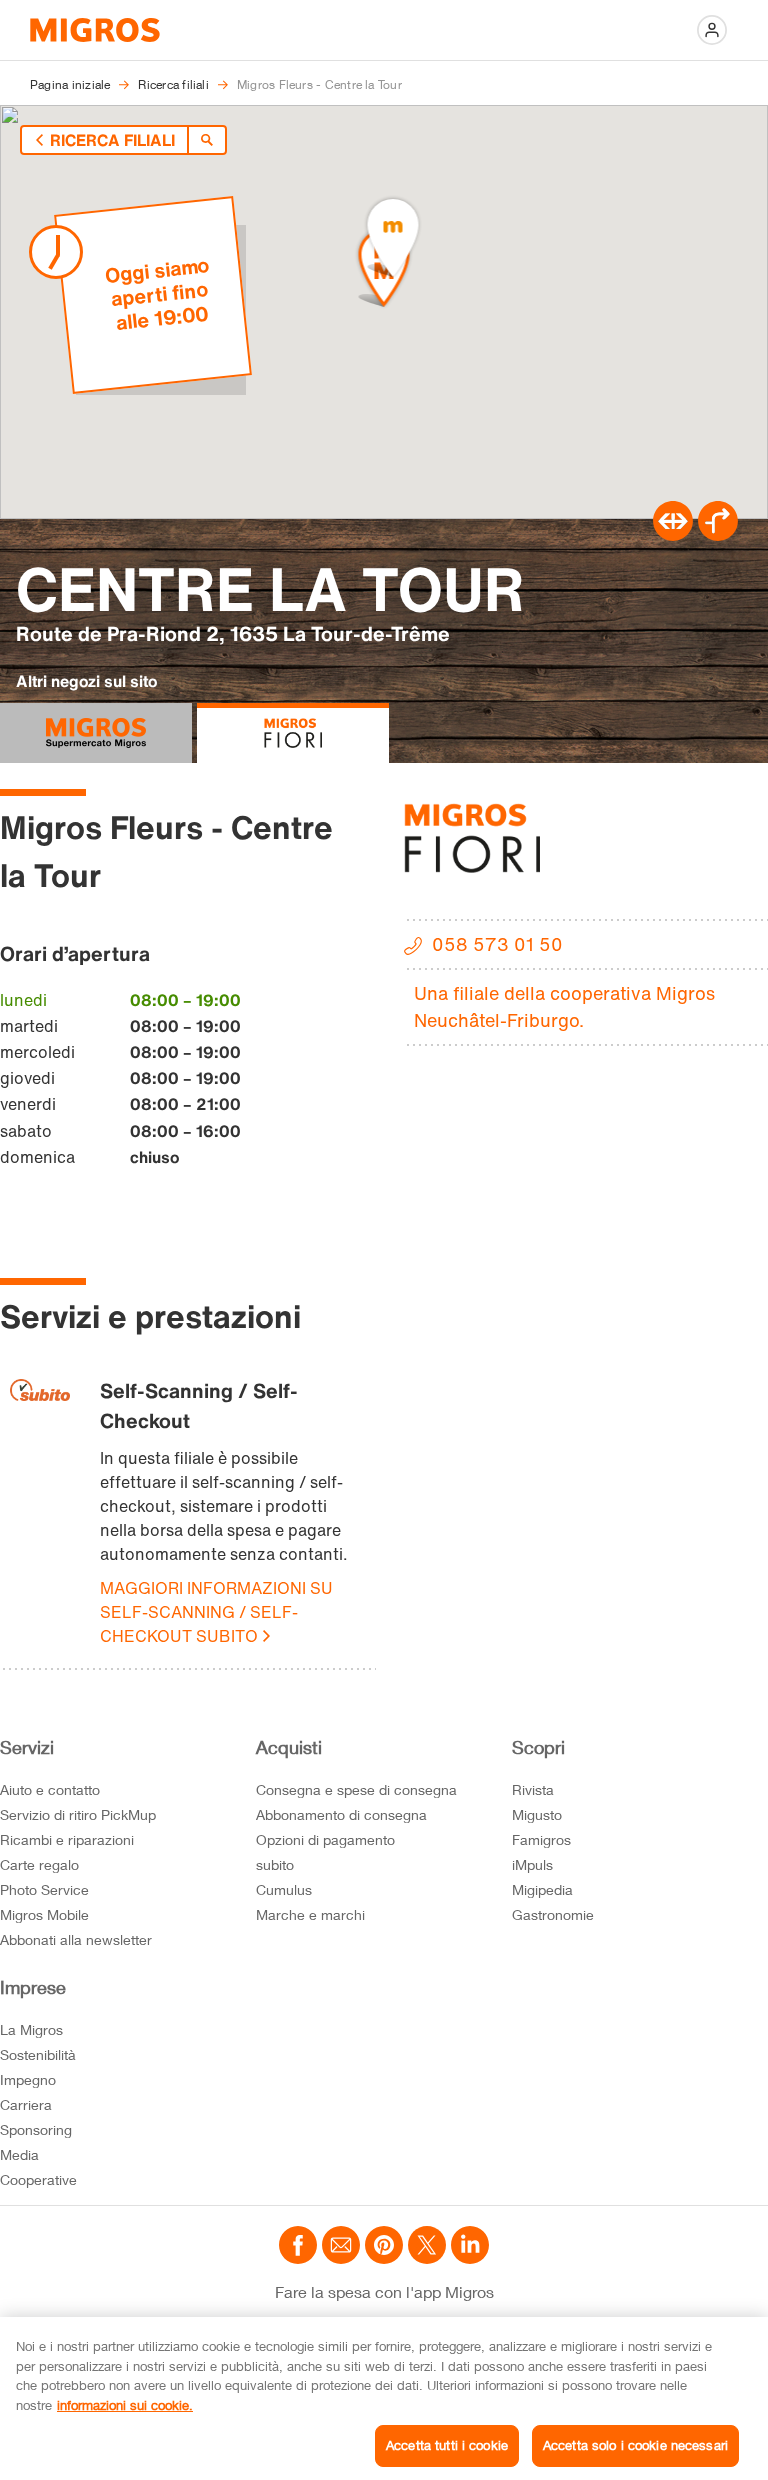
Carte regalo (39, 1864)
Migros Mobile (44, 1914)
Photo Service (44, 1889)
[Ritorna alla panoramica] (207, 140)
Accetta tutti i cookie (447, 2445)
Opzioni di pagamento (325, 1839)
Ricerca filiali (112, 140)
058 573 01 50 (497, 944)
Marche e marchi (310, 1914)
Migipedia (542, 1889)
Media (19, 2154)
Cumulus (284, 1889)
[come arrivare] (718, 535)
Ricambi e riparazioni (67, 1839)
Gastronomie (553, 1914)
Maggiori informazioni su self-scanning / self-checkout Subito (216, 1612)
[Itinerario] (673, 535)
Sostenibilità (38, 2054)
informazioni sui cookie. (125, 2405)
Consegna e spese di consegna (356, 1789)
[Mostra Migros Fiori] (293, 733)
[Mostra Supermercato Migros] (96, 733)
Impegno (28, 2079)
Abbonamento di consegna (341, 1814)
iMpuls (532, 1864)
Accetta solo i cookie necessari (635, 2445)
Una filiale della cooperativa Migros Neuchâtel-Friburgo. (564, 1006)
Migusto (537, 1814)
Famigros (541, 1839)
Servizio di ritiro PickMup (78, 1814)
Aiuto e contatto (50, 1789)
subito (275, 1864)
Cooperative (38, 2179)
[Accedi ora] (712, 30)
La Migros (31, 2029)
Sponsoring (36, 2129)
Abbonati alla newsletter (76, 1939)
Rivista (533, 1789)
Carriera (26, 2104)
